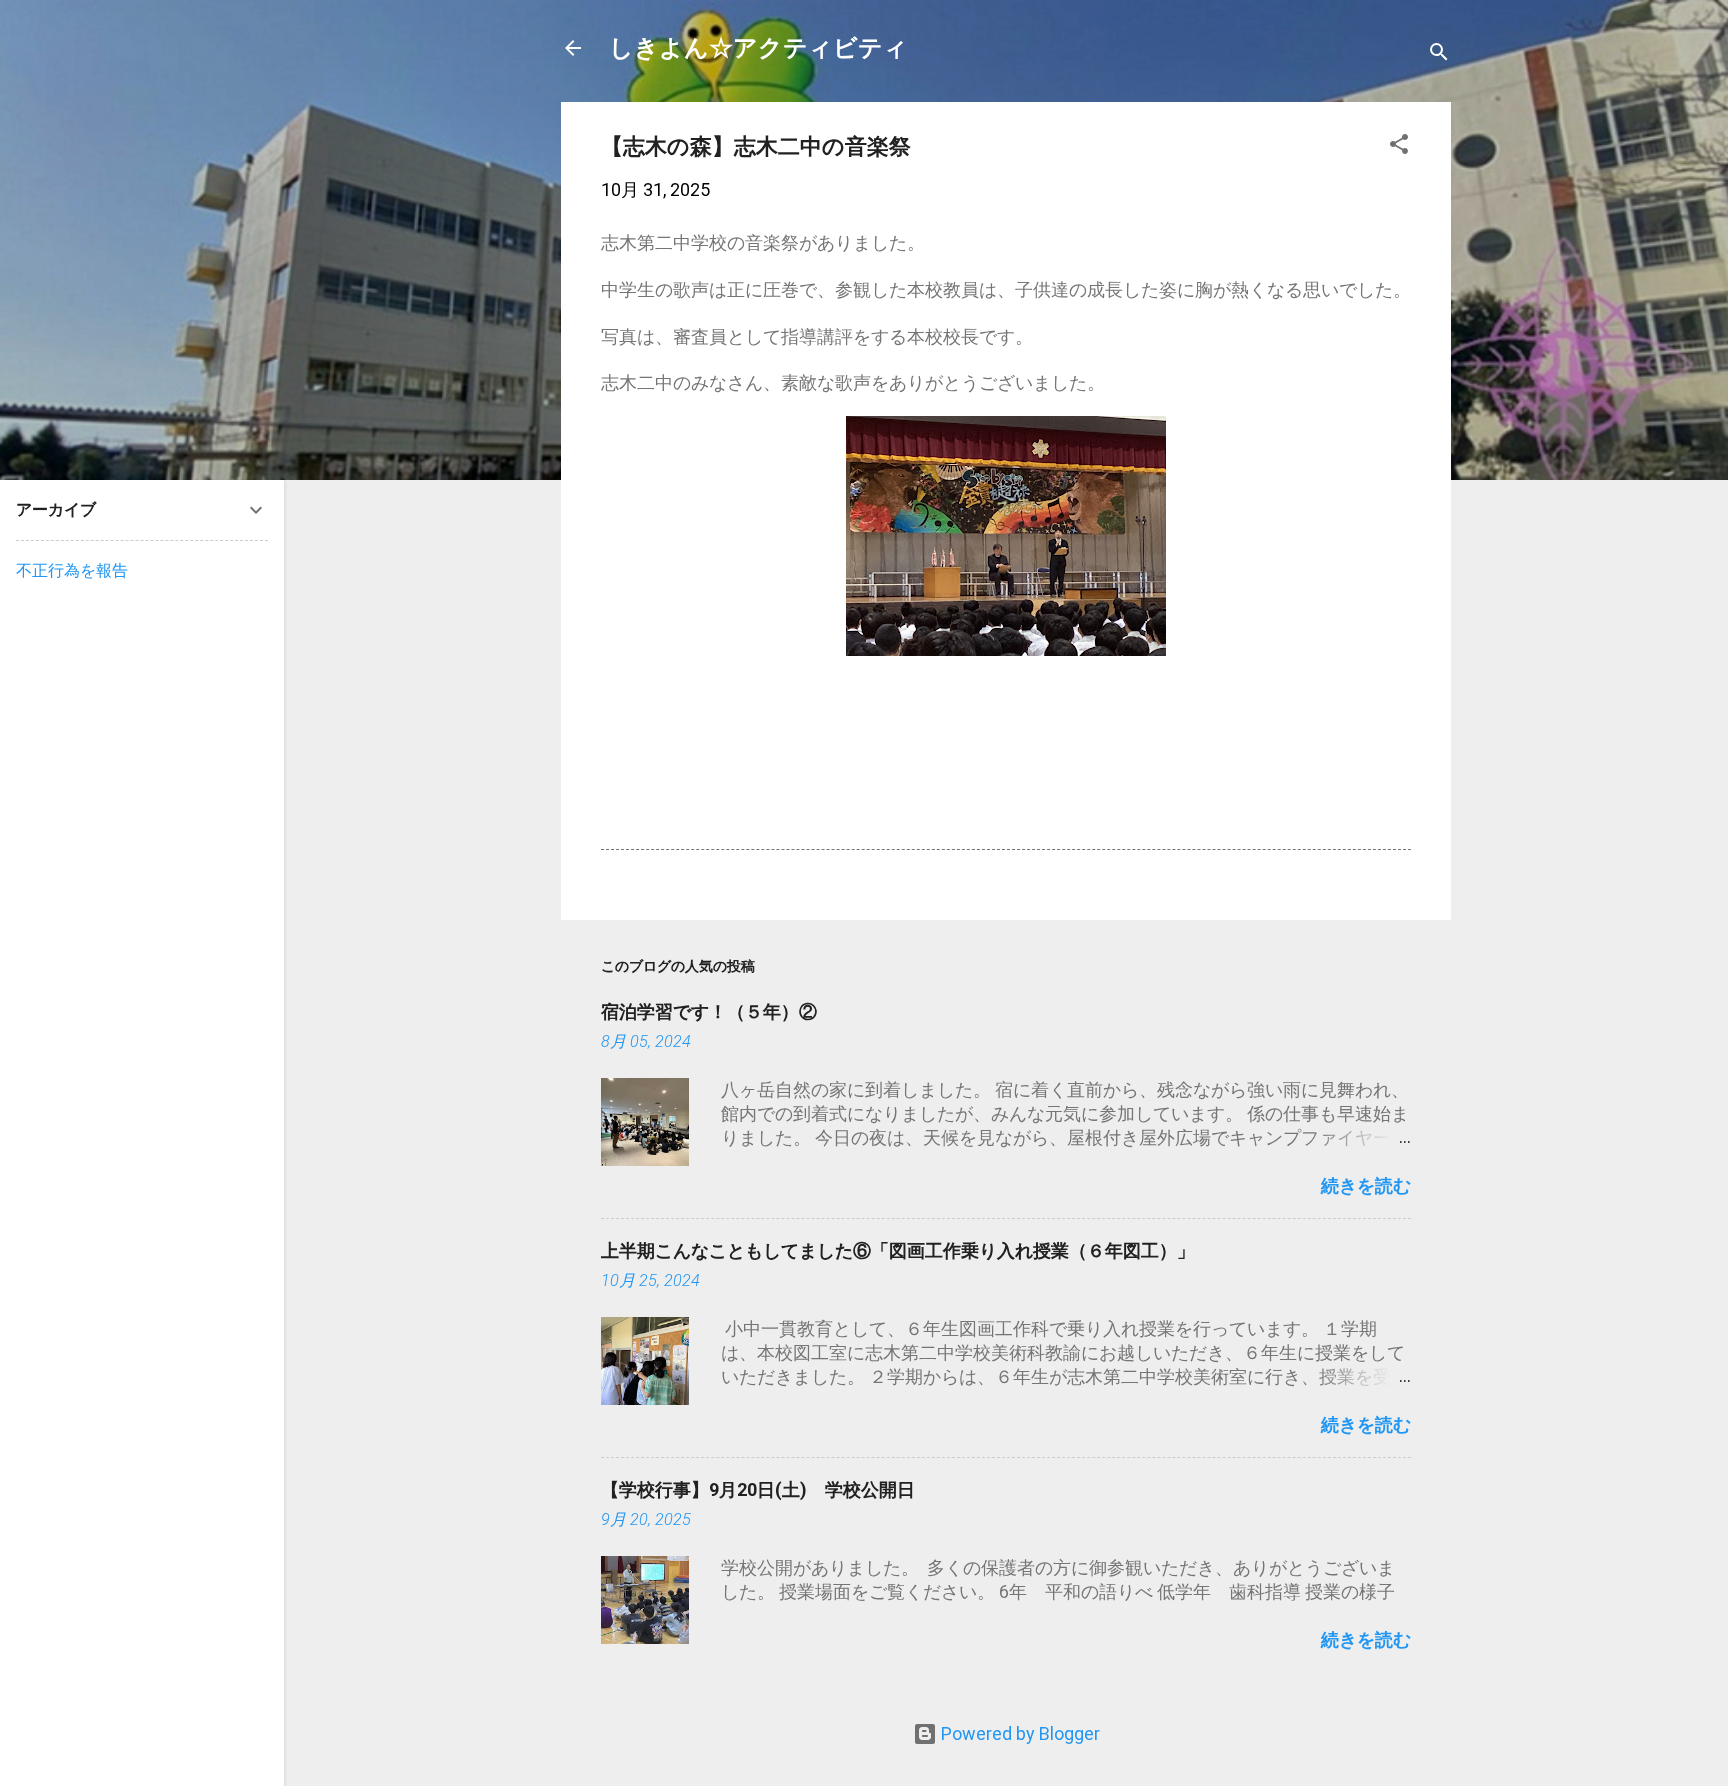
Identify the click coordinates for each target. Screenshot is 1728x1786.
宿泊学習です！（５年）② (709, 1011)
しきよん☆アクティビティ (758, 48)
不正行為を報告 (72, 570)
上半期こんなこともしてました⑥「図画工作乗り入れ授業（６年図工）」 (898, 1250)
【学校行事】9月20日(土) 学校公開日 (758, 1489)
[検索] (1439, 54)
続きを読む (1366, 1185)
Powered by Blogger (1018, 1733)
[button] (1399, 147)
